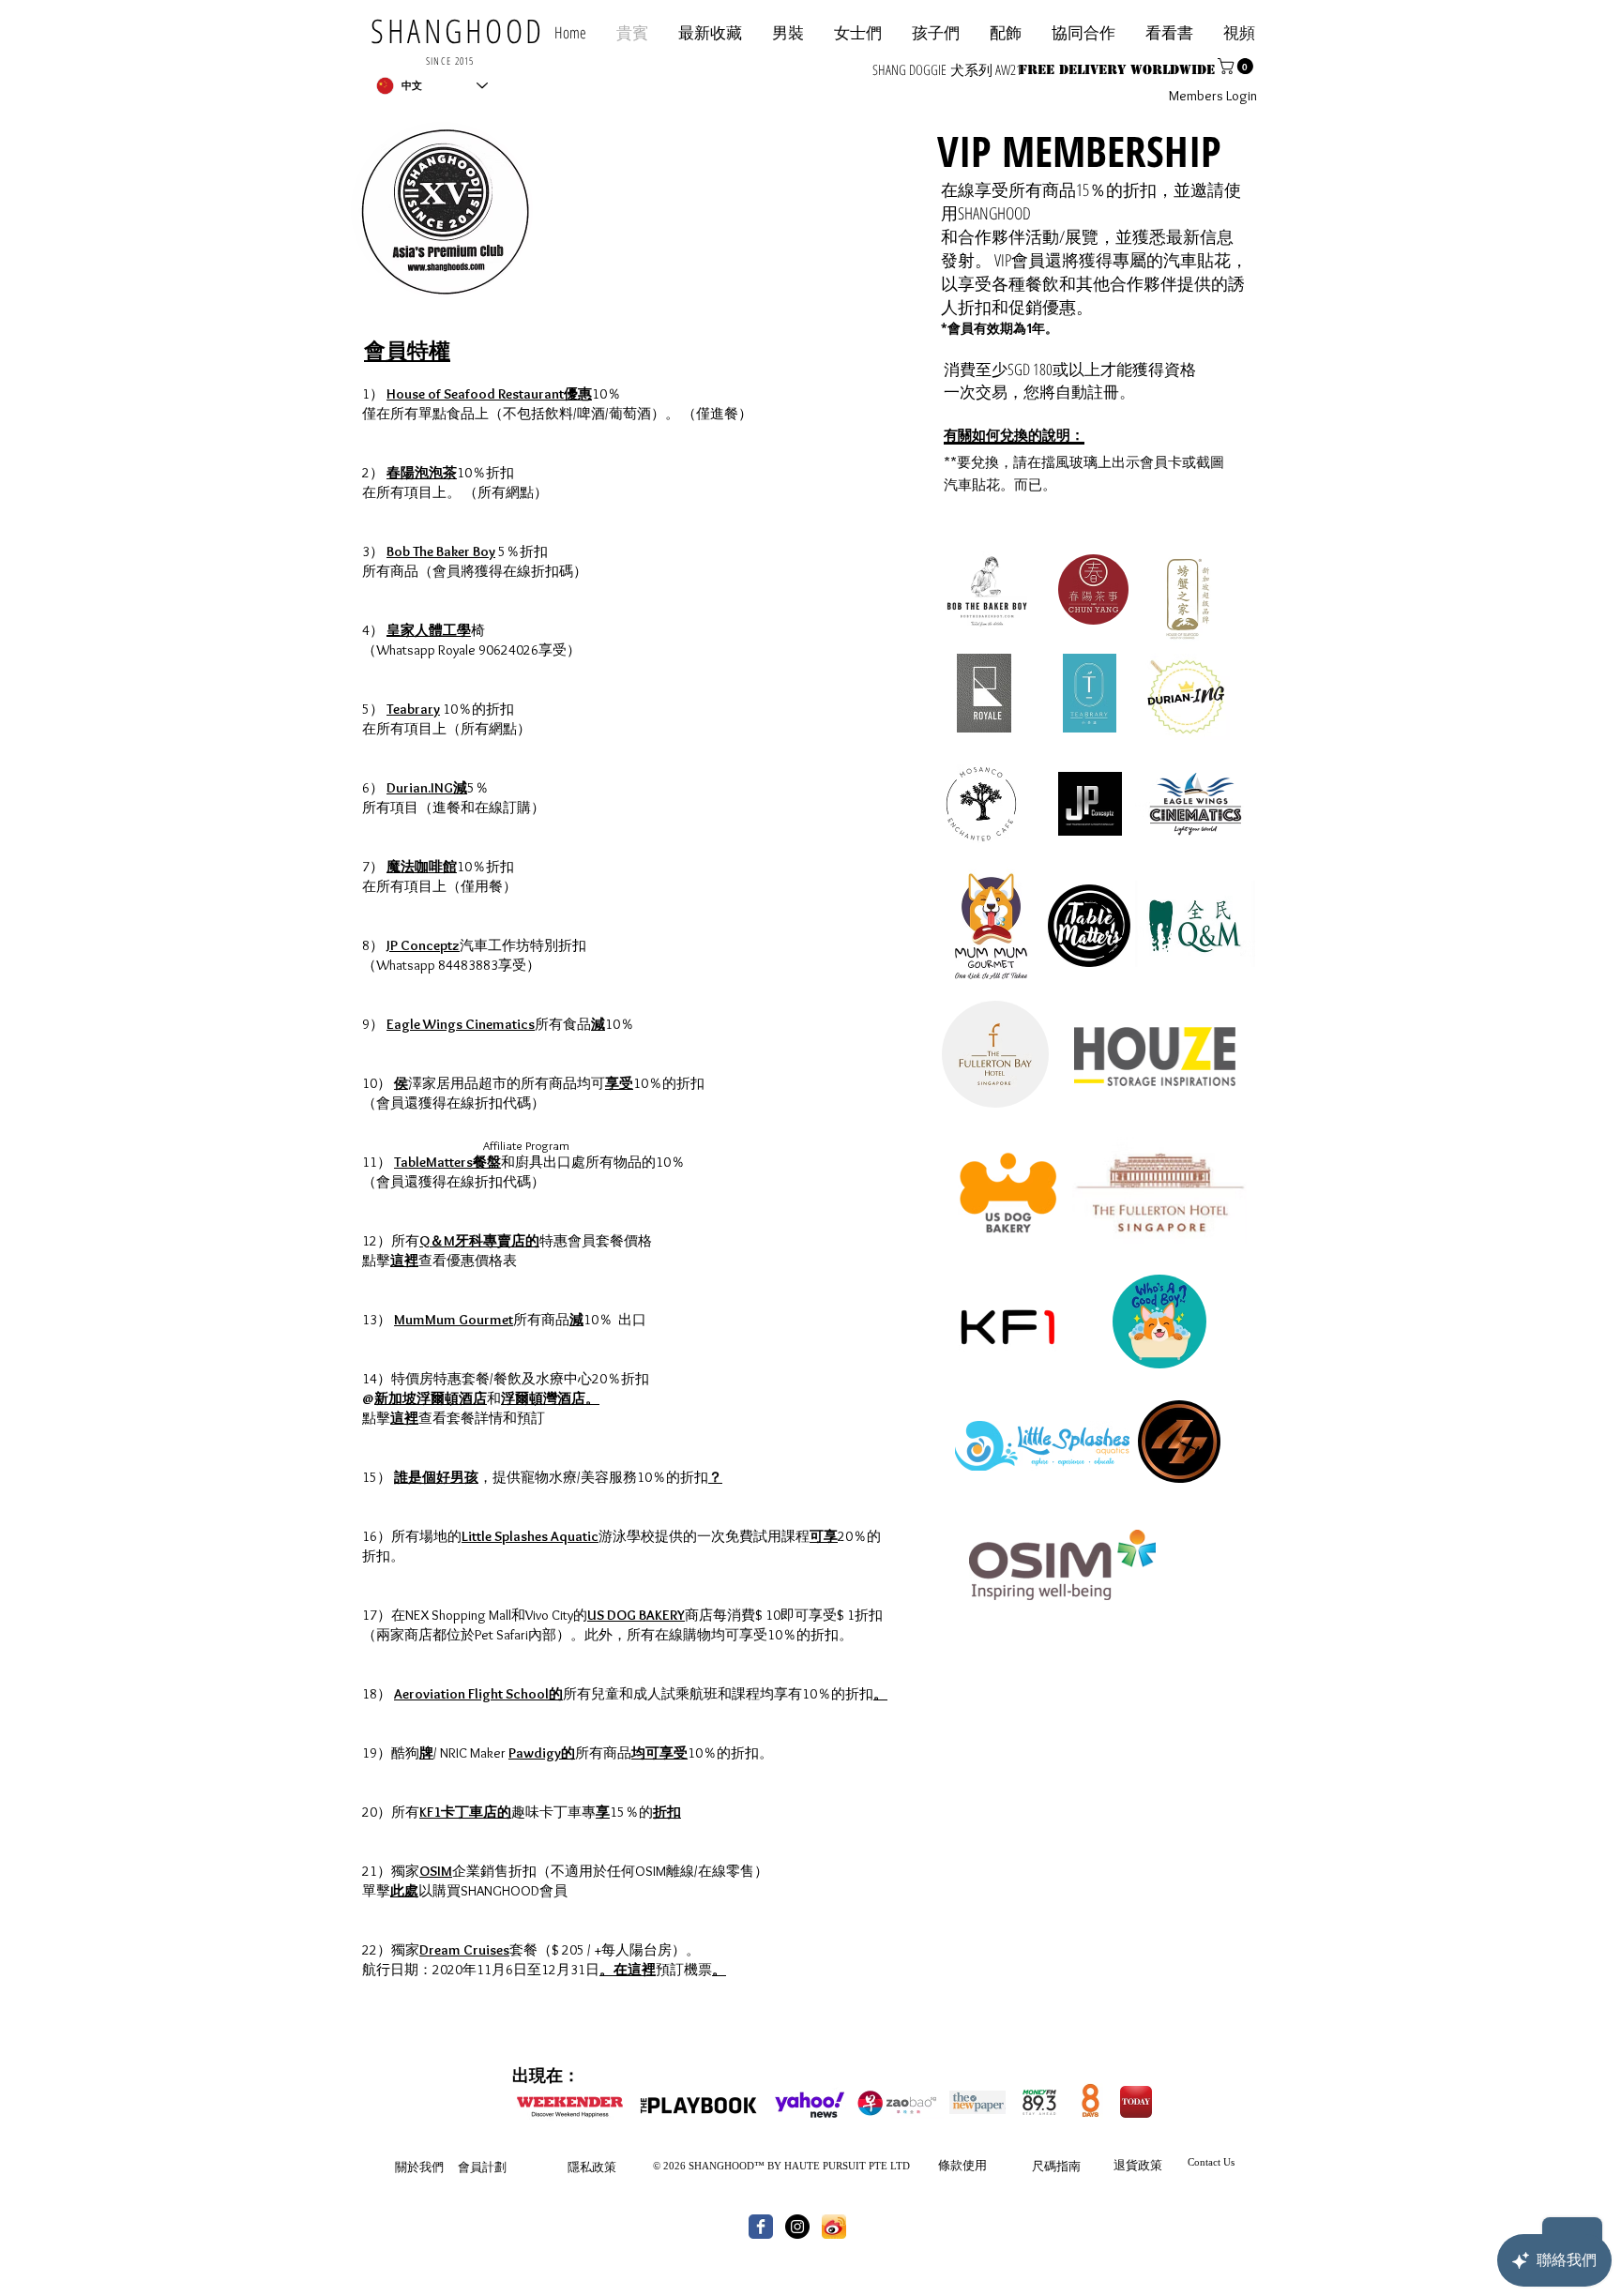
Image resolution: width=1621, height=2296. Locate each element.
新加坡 (395, 1398)
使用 (975, 2165)
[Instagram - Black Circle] (797, 2227)
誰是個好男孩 (436, 1477)
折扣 (667, 1812)
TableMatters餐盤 (447, 1162)
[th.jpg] (834, 2227)
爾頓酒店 (459, 1398)
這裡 (404, 1261)
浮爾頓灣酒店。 (550, 1398)
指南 (1068, 2166)
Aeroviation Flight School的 (478, 1694)
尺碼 (1044, 2166)
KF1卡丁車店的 (465, 1812)
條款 (950, 2165)
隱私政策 (592, 2167)
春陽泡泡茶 (422, 473)
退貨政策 (1138, 2165)
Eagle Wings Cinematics (461, 1024)
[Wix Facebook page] (761, 2227)
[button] (1083, 32)
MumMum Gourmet (454, 1320)
